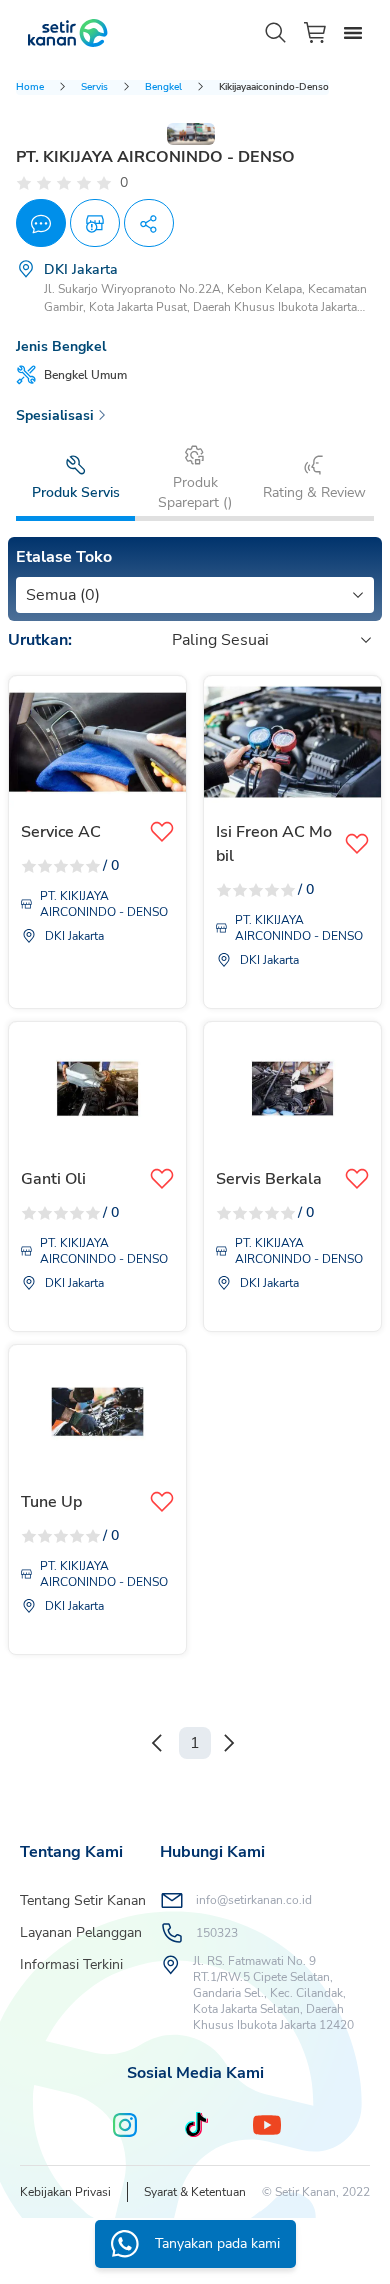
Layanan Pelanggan (81, 1932)
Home (30, 87)
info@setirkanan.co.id (254, 1900)
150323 (217, 1933)
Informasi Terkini (71, 1964)
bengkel (163, 87)
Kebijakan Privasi (65, 2192)
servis (94, 87)
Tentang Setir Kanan (83, 1900)
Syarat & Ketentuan (195, 2192)
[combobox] (28, 595)
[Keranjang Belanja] (316, 32)
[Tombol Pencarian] (276, 33)
